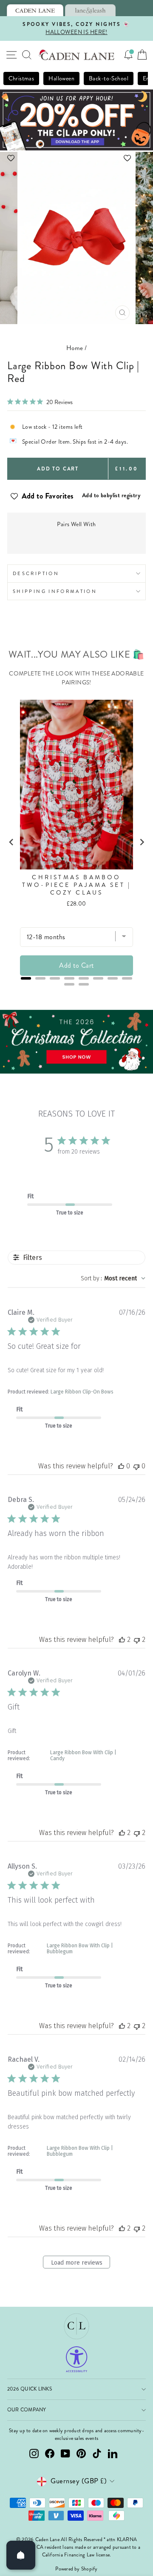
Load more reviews (77, 2263)
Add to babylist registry (111, 495)
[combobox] (113, 1278)
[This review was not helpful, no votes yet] (136, 1466)
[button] (76, 158)
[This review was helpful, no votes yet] (121, 1466)
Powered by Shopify (76, 2569)
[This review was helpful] (122, 1640)
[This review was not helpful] (137, 1640)
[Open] (21, 2555)
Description (36, 573)
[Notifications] (128, 55)
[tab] (35, 10)
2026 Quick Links (30, 2389)
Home (75, 348)
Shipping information (55, 591)
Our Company (27, 2410)
